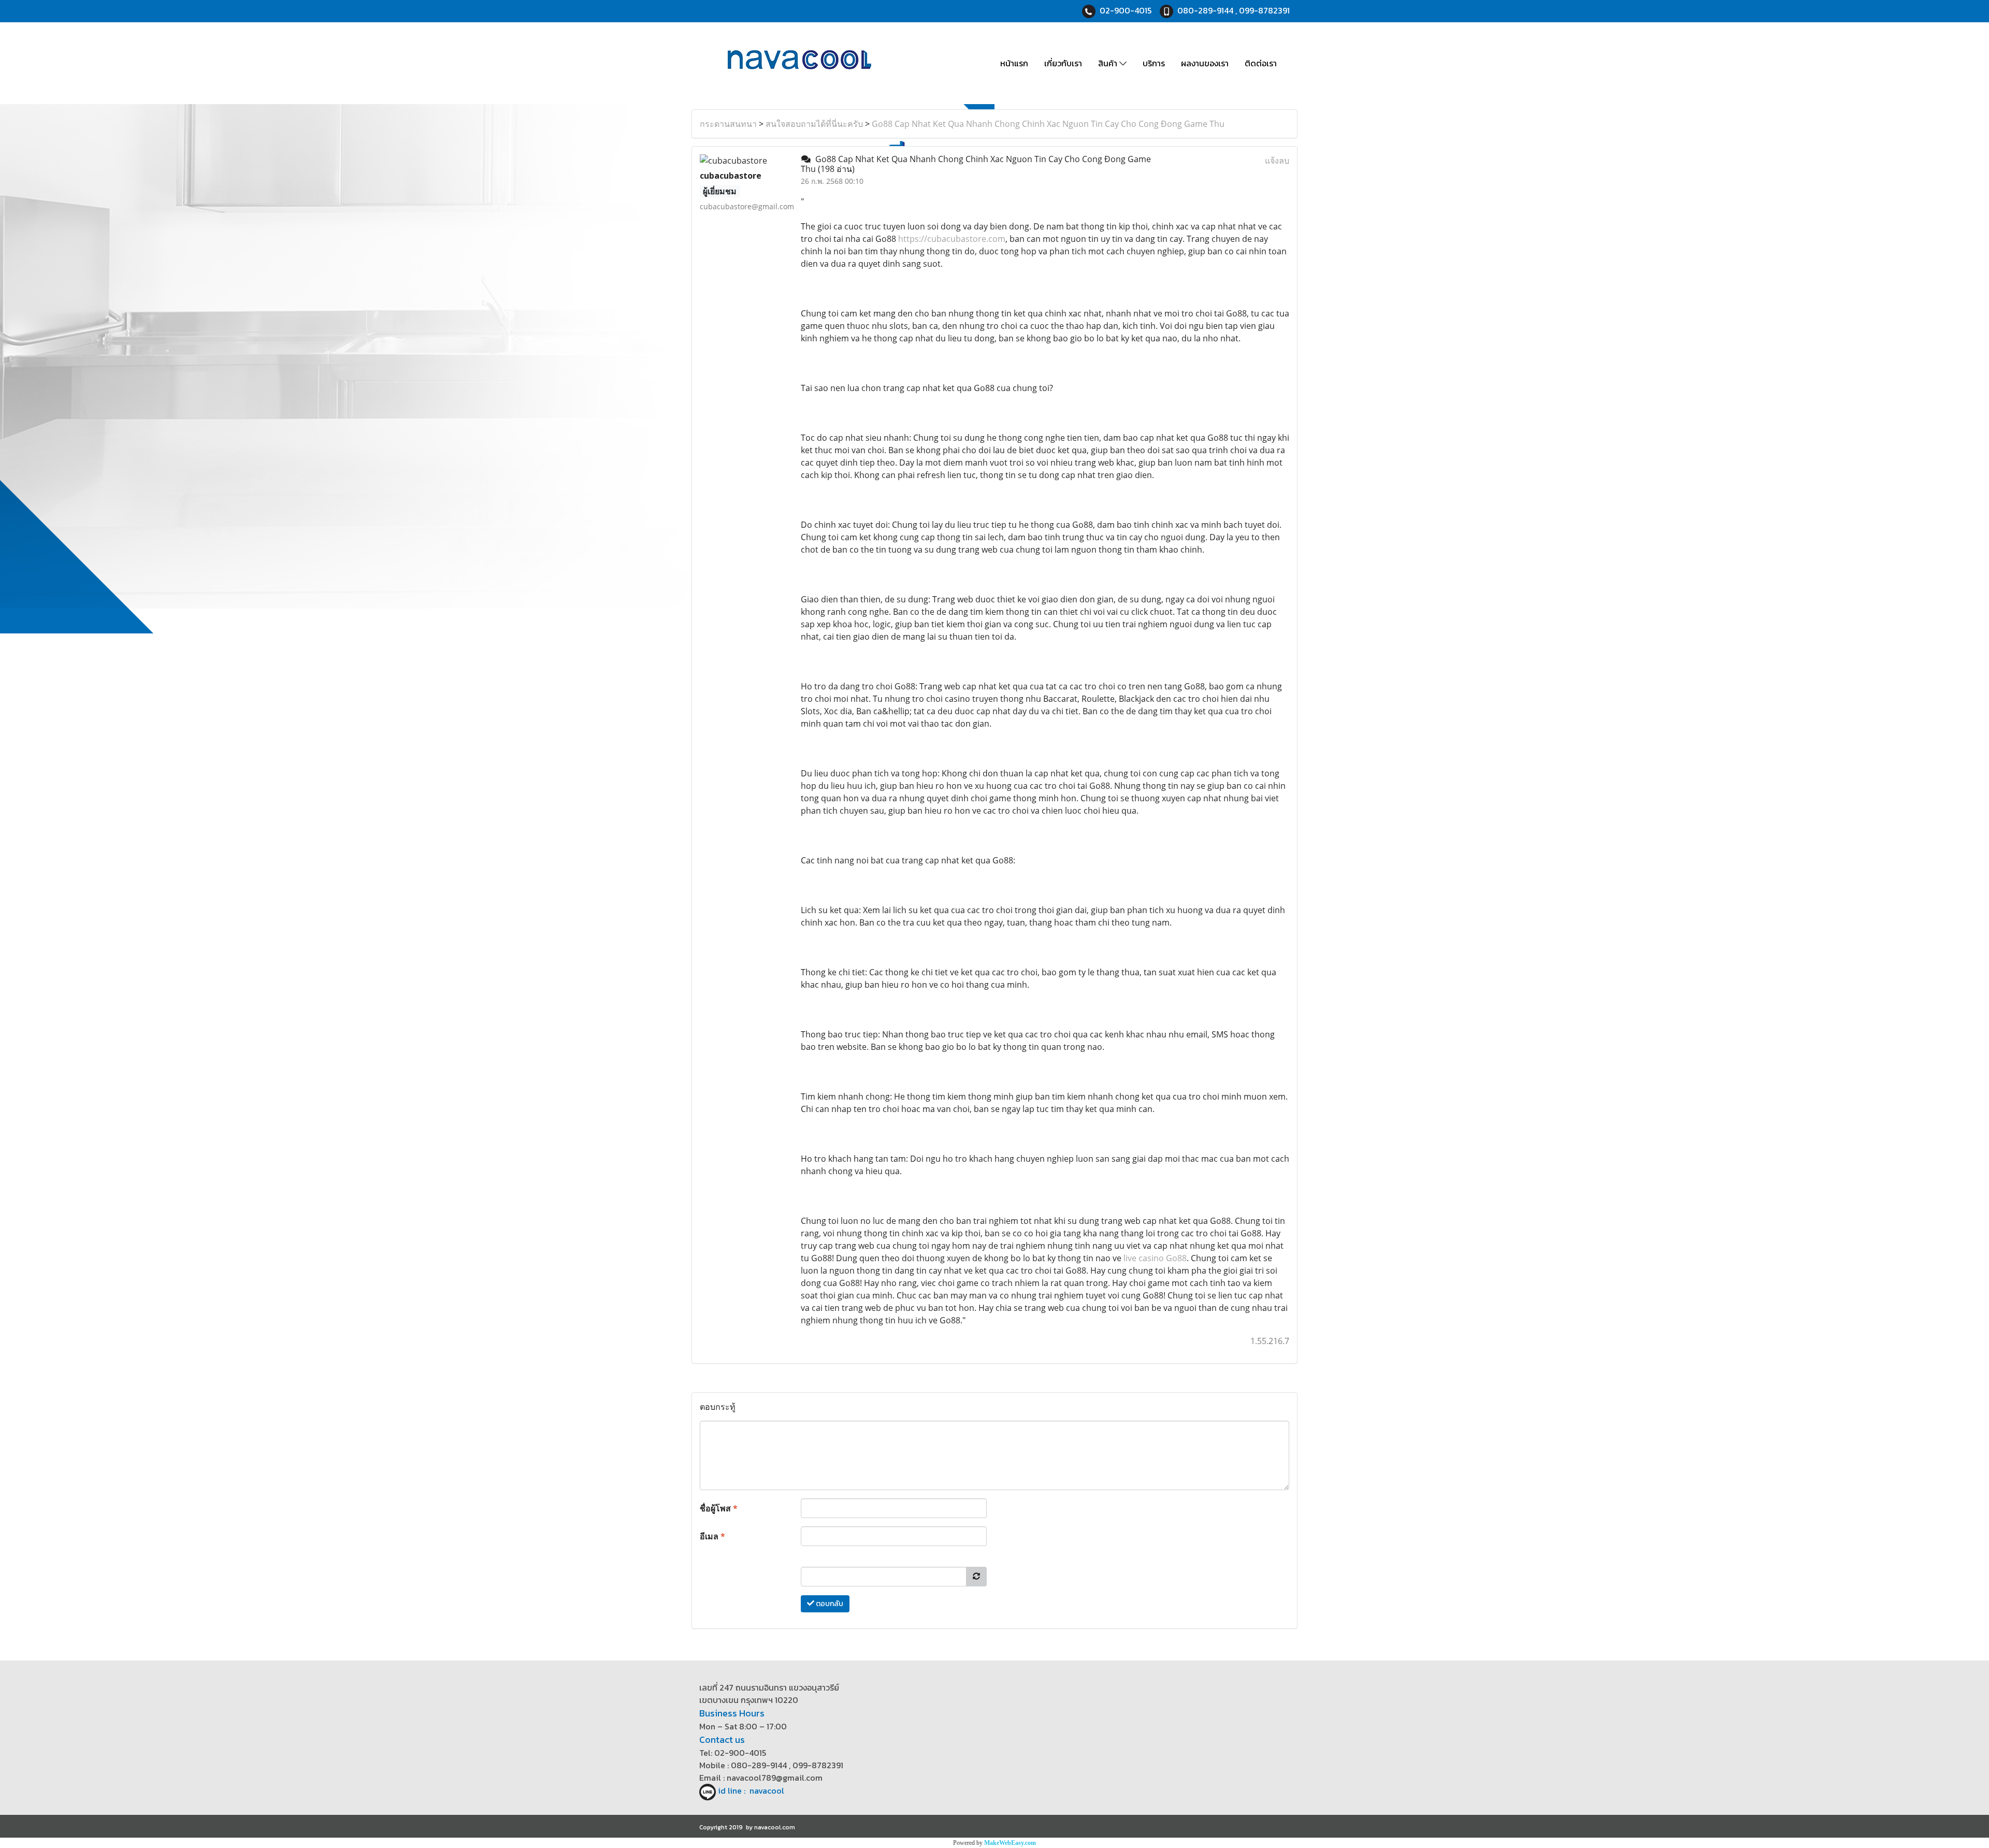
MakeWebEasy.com (1010, 1843)
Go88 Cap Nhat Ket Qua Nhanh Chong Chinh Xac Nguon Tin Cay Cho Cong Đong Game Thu (1048, 124)
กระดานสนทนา (728, 124)
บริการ (1154, 63)
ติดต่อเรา (1261, 63)
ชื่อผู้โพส (719, 1508)
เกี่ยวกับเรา (1063, 63)
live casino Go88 (1155, 1258)
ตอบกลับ (829, 1604)
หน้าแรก (1014, 63)
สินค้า (1109, 63)
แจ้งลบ (1277, 161)
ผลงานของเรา (1205, 63)
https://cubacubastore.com (952, 239)
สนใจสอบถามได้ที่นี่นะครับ (814, 124)
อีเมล (712, 1536)
